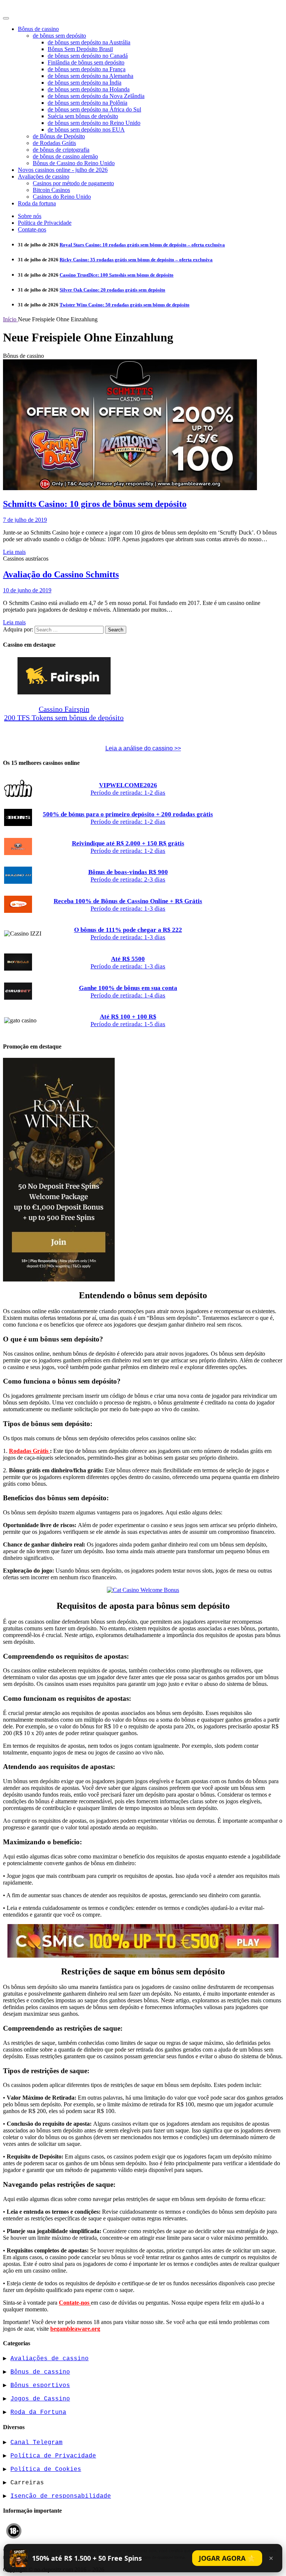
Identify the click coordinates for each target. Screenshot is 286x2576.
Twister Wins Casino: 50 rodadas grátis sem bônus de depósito (125, 305)
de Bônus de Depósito (59, 136)
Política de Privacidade (45, 223)
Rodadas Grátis (29, 1451)
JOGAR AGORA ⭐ (227, 2558)
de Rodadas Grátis (54, 143)
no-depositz (24, 8)
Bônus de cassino (38, 29)
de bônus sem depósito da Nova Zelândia (96, 96)
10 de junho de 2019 (27, 590)
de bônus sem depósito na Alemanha (90, 76)
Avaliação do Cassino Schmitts (61, 574)
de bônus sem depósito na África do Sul (94, 109)
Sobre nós (30, 216)
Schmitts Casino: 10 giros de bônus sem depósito (95, 504)
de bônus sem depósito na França (87, 69)
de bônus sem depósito (59, 36)
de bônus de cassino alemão (65, 156)
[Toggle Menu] (6, 18)
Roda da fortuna (37, 203)
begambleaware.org (75, 2329)
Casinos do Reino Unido (62, 197)
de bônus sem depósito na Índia (85, 83)
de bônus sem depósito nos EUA (86, 130)
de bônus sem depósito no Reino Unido (94, 123)
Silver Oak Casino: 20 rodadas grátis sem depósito (112, 290)
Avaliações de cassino (44, 176)
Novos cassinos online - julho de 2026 (63, 170)
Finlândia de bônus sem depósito (86, 62)
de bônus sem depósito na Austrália (89, 42)
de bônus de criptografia (61, 150)
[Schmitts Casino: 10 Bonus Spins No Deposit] (130, 488)
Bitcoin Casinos (51, 190)
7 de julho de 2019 (25, 520)
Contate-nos (32, 229)
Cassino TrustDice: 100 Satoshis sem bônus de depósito (117, 275)
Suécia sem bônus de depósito (83, 116)
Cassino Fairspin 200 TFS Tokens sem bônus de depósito (64, 713)
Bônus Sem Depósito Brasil (80, 49)
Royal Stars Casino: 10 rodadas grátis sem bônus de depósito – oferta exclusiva (142, 245)
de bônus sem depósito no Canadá (88, 56)
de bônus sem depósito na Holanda (89, 89)
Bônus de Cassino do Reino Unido (74, 163)
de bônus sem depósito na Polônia (88, 103)
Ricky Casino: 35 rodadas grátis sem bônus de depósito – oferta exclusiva (136, 260)
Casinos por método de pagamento (73, 183)
